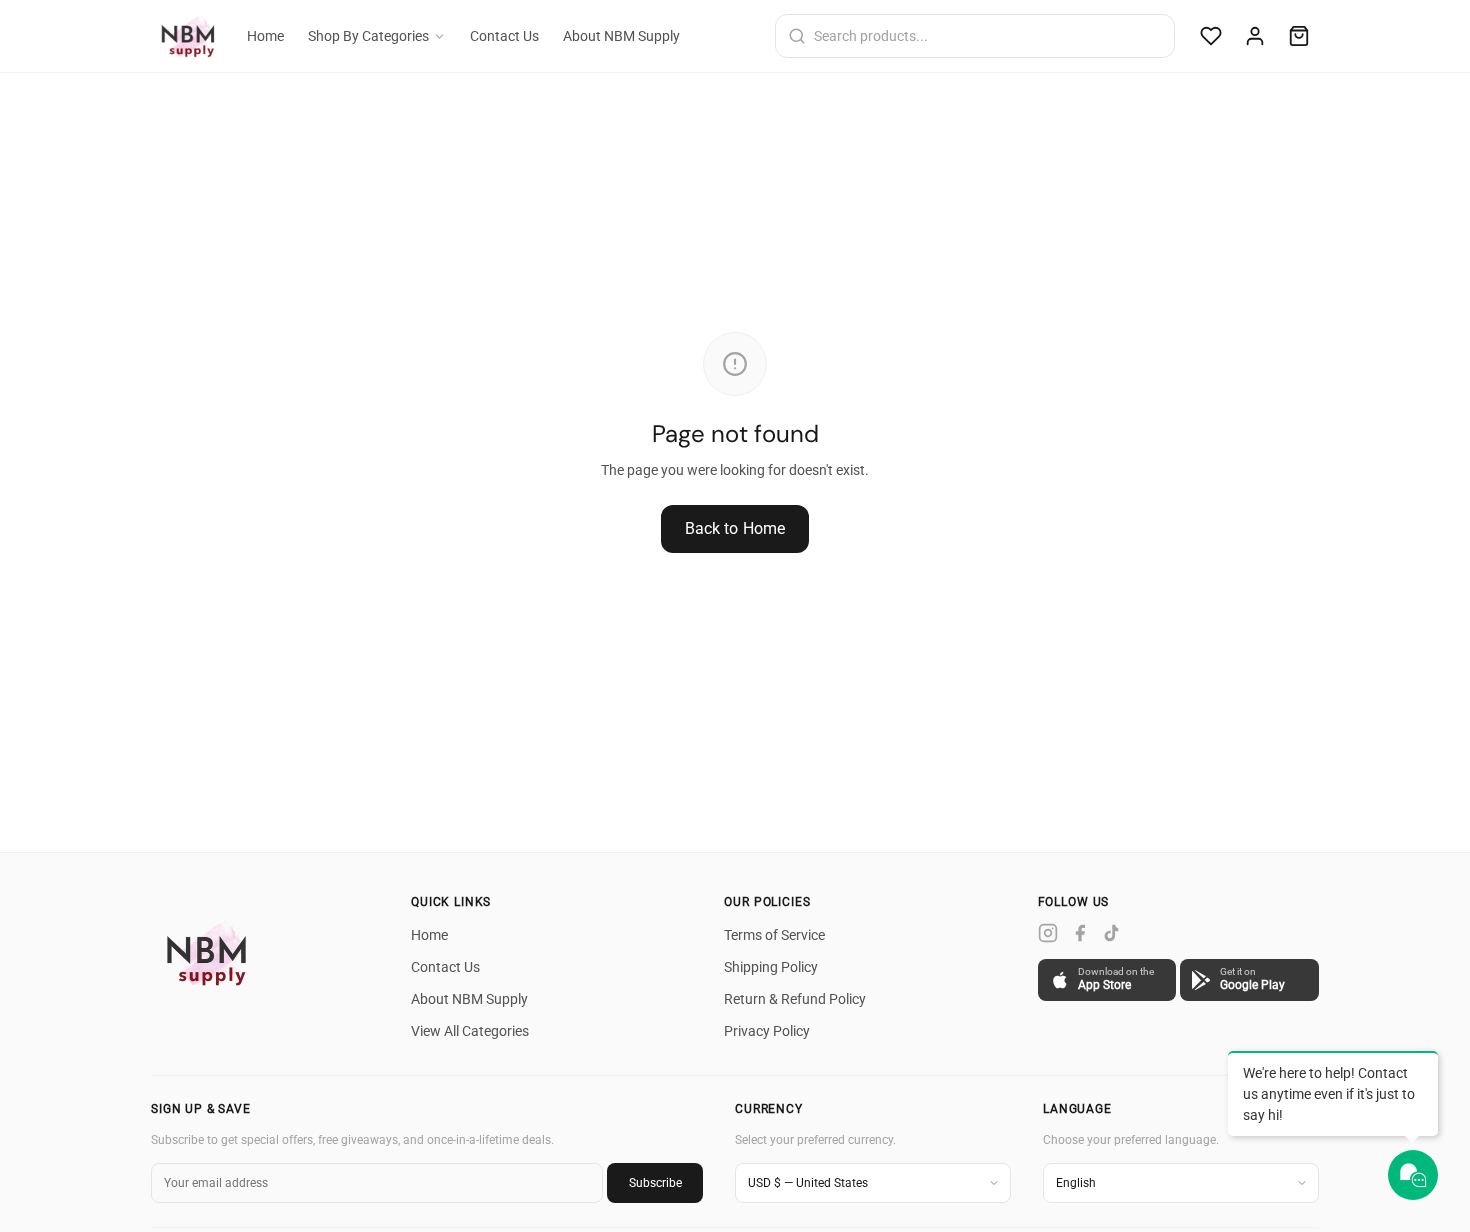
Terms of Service (774, 935)
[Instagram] (1048, 933)
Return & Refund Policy (795, 999)
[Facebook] (1080, 933)
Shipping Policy (771, 967)
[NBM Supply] (211, 953)
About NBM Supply (621, 36)
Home (265, 36)
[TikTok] (1112, 933)
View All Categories (470, 1031)
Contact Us (504, 36)
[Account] (1255, 36)
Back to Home (735, 528)
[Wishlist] (1211, 36)
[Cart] (1299, 36)
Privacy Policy (767, 1031)
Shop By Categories (368, 36)
